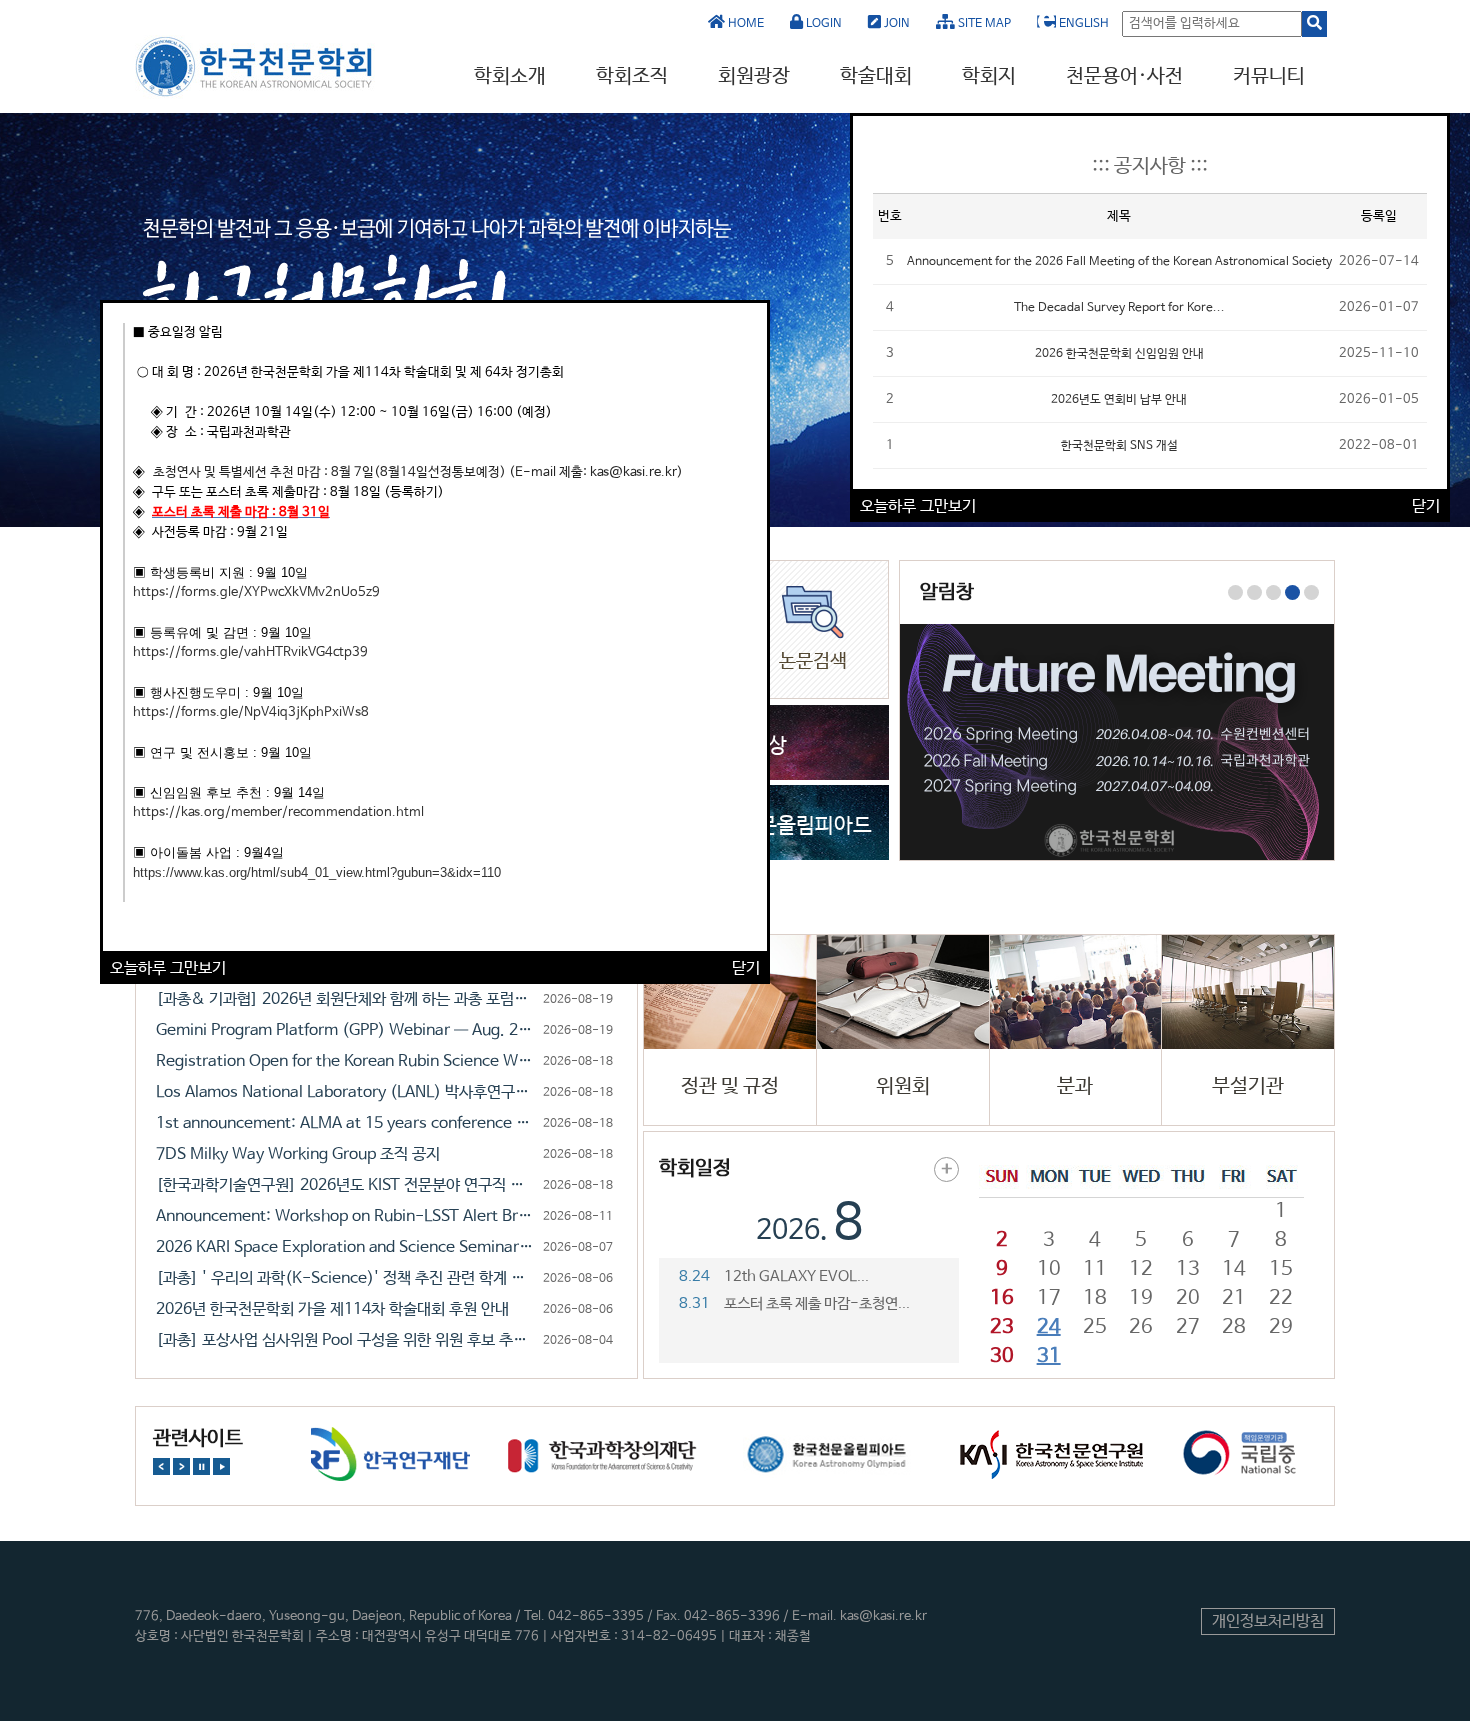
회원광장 (754, 76)
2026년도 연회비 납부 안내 (1119, 400)
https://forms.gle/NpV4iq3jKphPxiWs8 (251, 712)
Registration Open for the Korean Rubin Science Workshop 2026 (346, 1061)
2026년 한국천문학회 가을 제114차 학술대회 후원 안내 (332, 1309)
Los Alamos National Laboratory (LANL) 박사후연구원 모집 (346, 1092)
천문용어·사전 (1124, 76)
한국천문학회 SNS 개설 (1119, 446)
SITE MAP (983, 24)
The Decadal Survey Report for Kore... (1119, 308)
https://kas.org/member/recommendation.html (278, 812)
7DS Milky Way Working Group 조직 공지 (298, 1154)
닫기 (746, 968)
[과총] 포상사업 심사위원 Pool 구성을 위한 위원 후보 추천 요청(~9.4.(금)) (346, 1340)
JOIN (895, 24)
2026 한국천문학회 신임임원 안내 (1119, 354)
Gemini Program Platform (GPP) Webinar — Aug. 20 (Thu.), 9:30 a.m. (346, 1030)
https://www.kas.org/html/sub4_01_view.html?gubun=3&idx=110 (317, 872)
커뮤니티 (1269, 76)
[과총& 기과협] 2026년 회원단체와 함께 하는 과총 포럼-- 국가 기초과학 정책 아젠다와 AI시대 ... (346, 999)
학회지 (989, 76)
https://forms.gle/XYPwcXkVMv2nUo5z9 (256, 592)
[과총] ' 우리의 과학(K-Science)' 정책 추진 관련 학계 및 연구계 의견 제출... (346, 1278)
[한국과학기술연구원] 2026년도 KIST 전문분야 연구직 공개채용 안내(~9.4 (346, 1185)
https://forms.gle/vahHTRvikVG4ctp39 (250, 652)
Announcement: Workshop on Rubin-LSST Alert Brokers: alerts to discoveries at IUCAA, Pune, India (346, 1216)
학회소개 (510, 76)
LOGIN (822, 24)
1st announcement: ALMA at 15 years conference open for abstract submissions (346, 1123)
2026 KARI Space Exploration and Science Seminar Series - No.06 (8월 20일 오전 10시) (346, 1247)
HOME (744, 24)
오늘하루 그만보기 (168, 968)
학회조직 (632, 76)
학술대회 (876, 76)
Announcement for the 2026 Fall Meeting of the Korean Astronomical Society (1119, 262)
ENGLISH (1082, 24)
